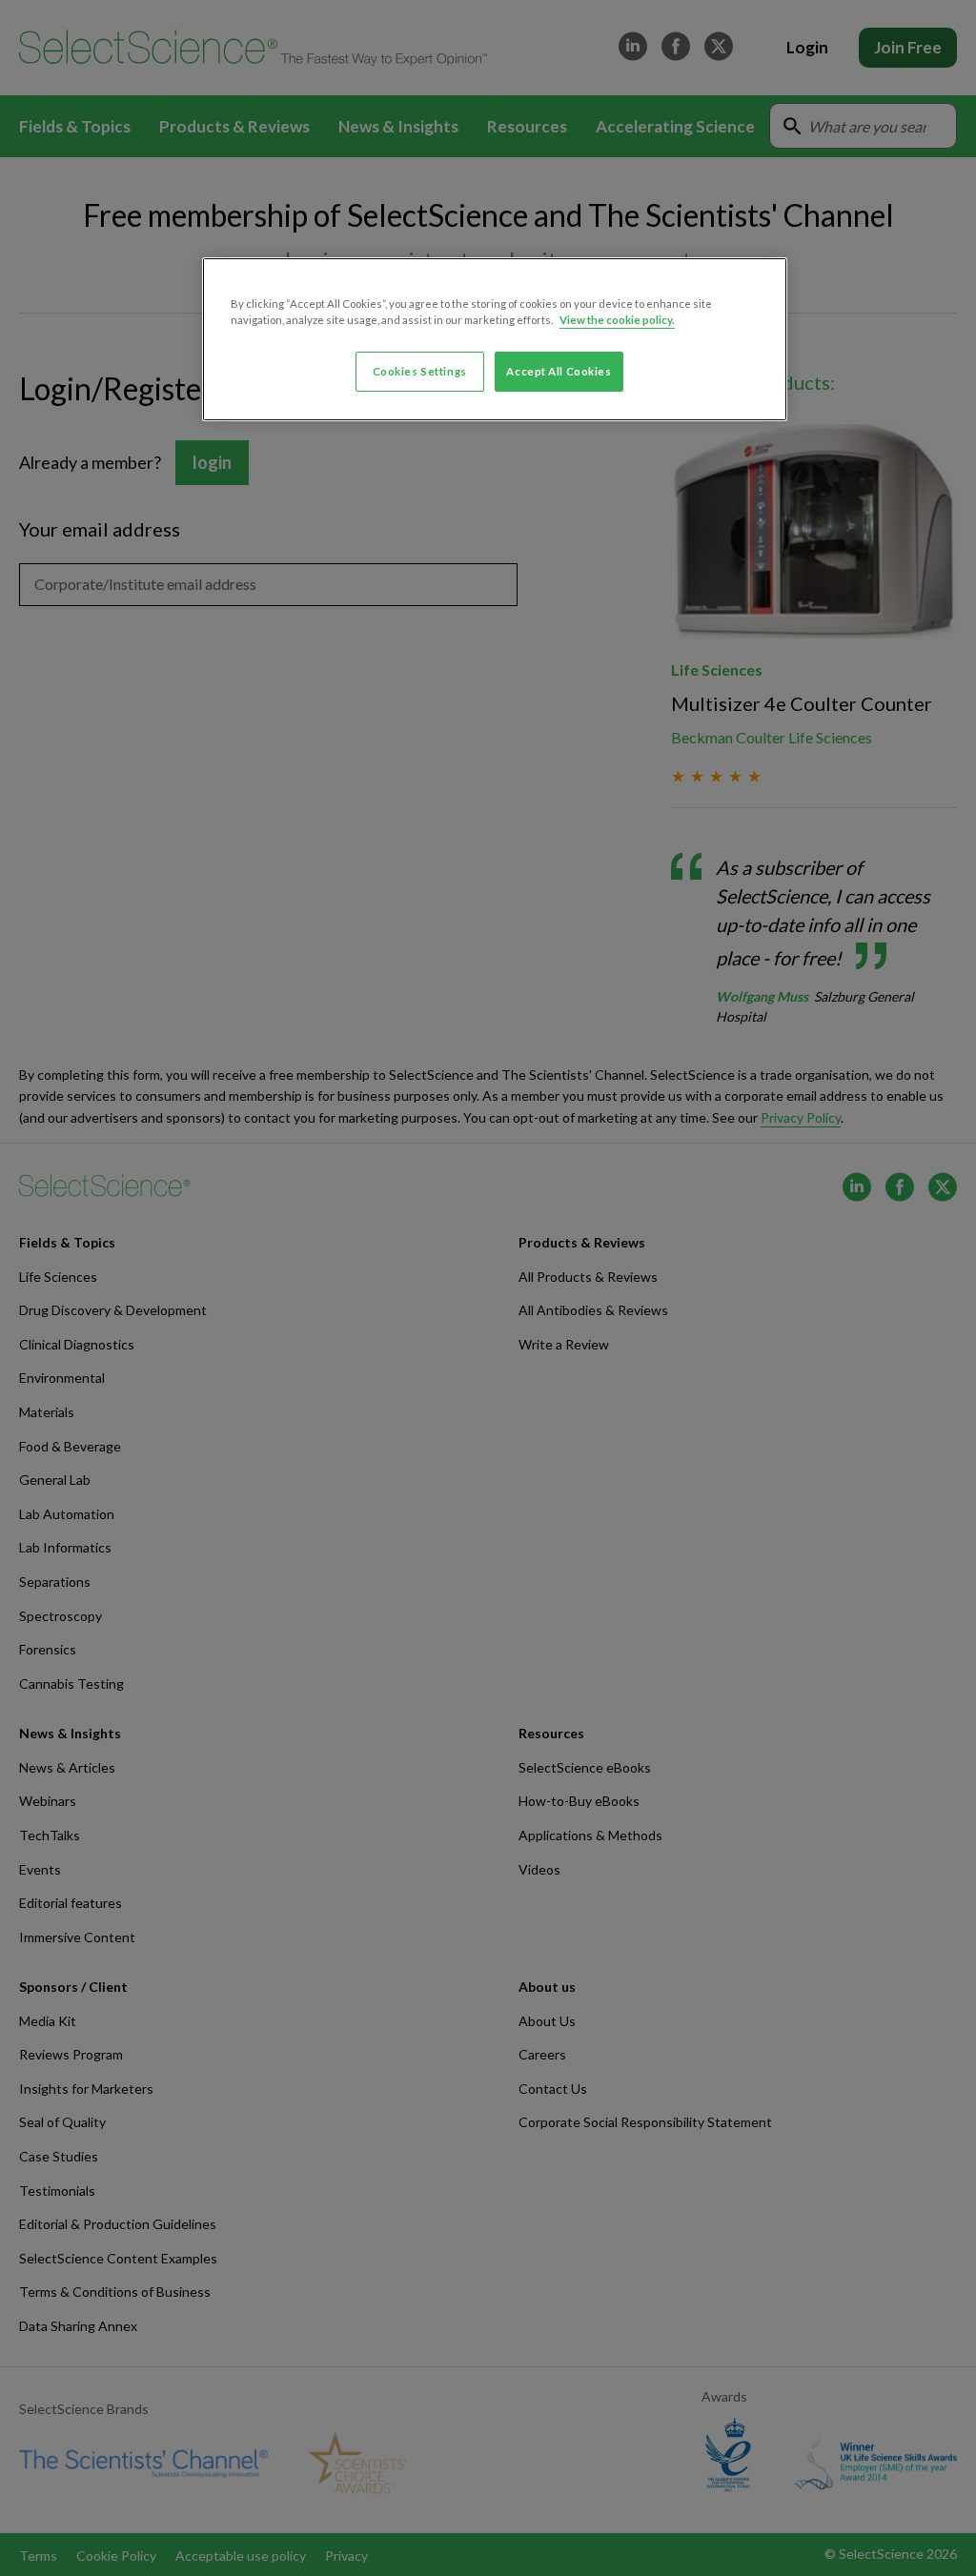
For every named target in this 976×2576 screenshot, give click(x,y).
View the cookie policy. (617, 320)
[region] (495, 339)
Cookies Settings (420, 371)
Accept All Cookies (559, 371)
